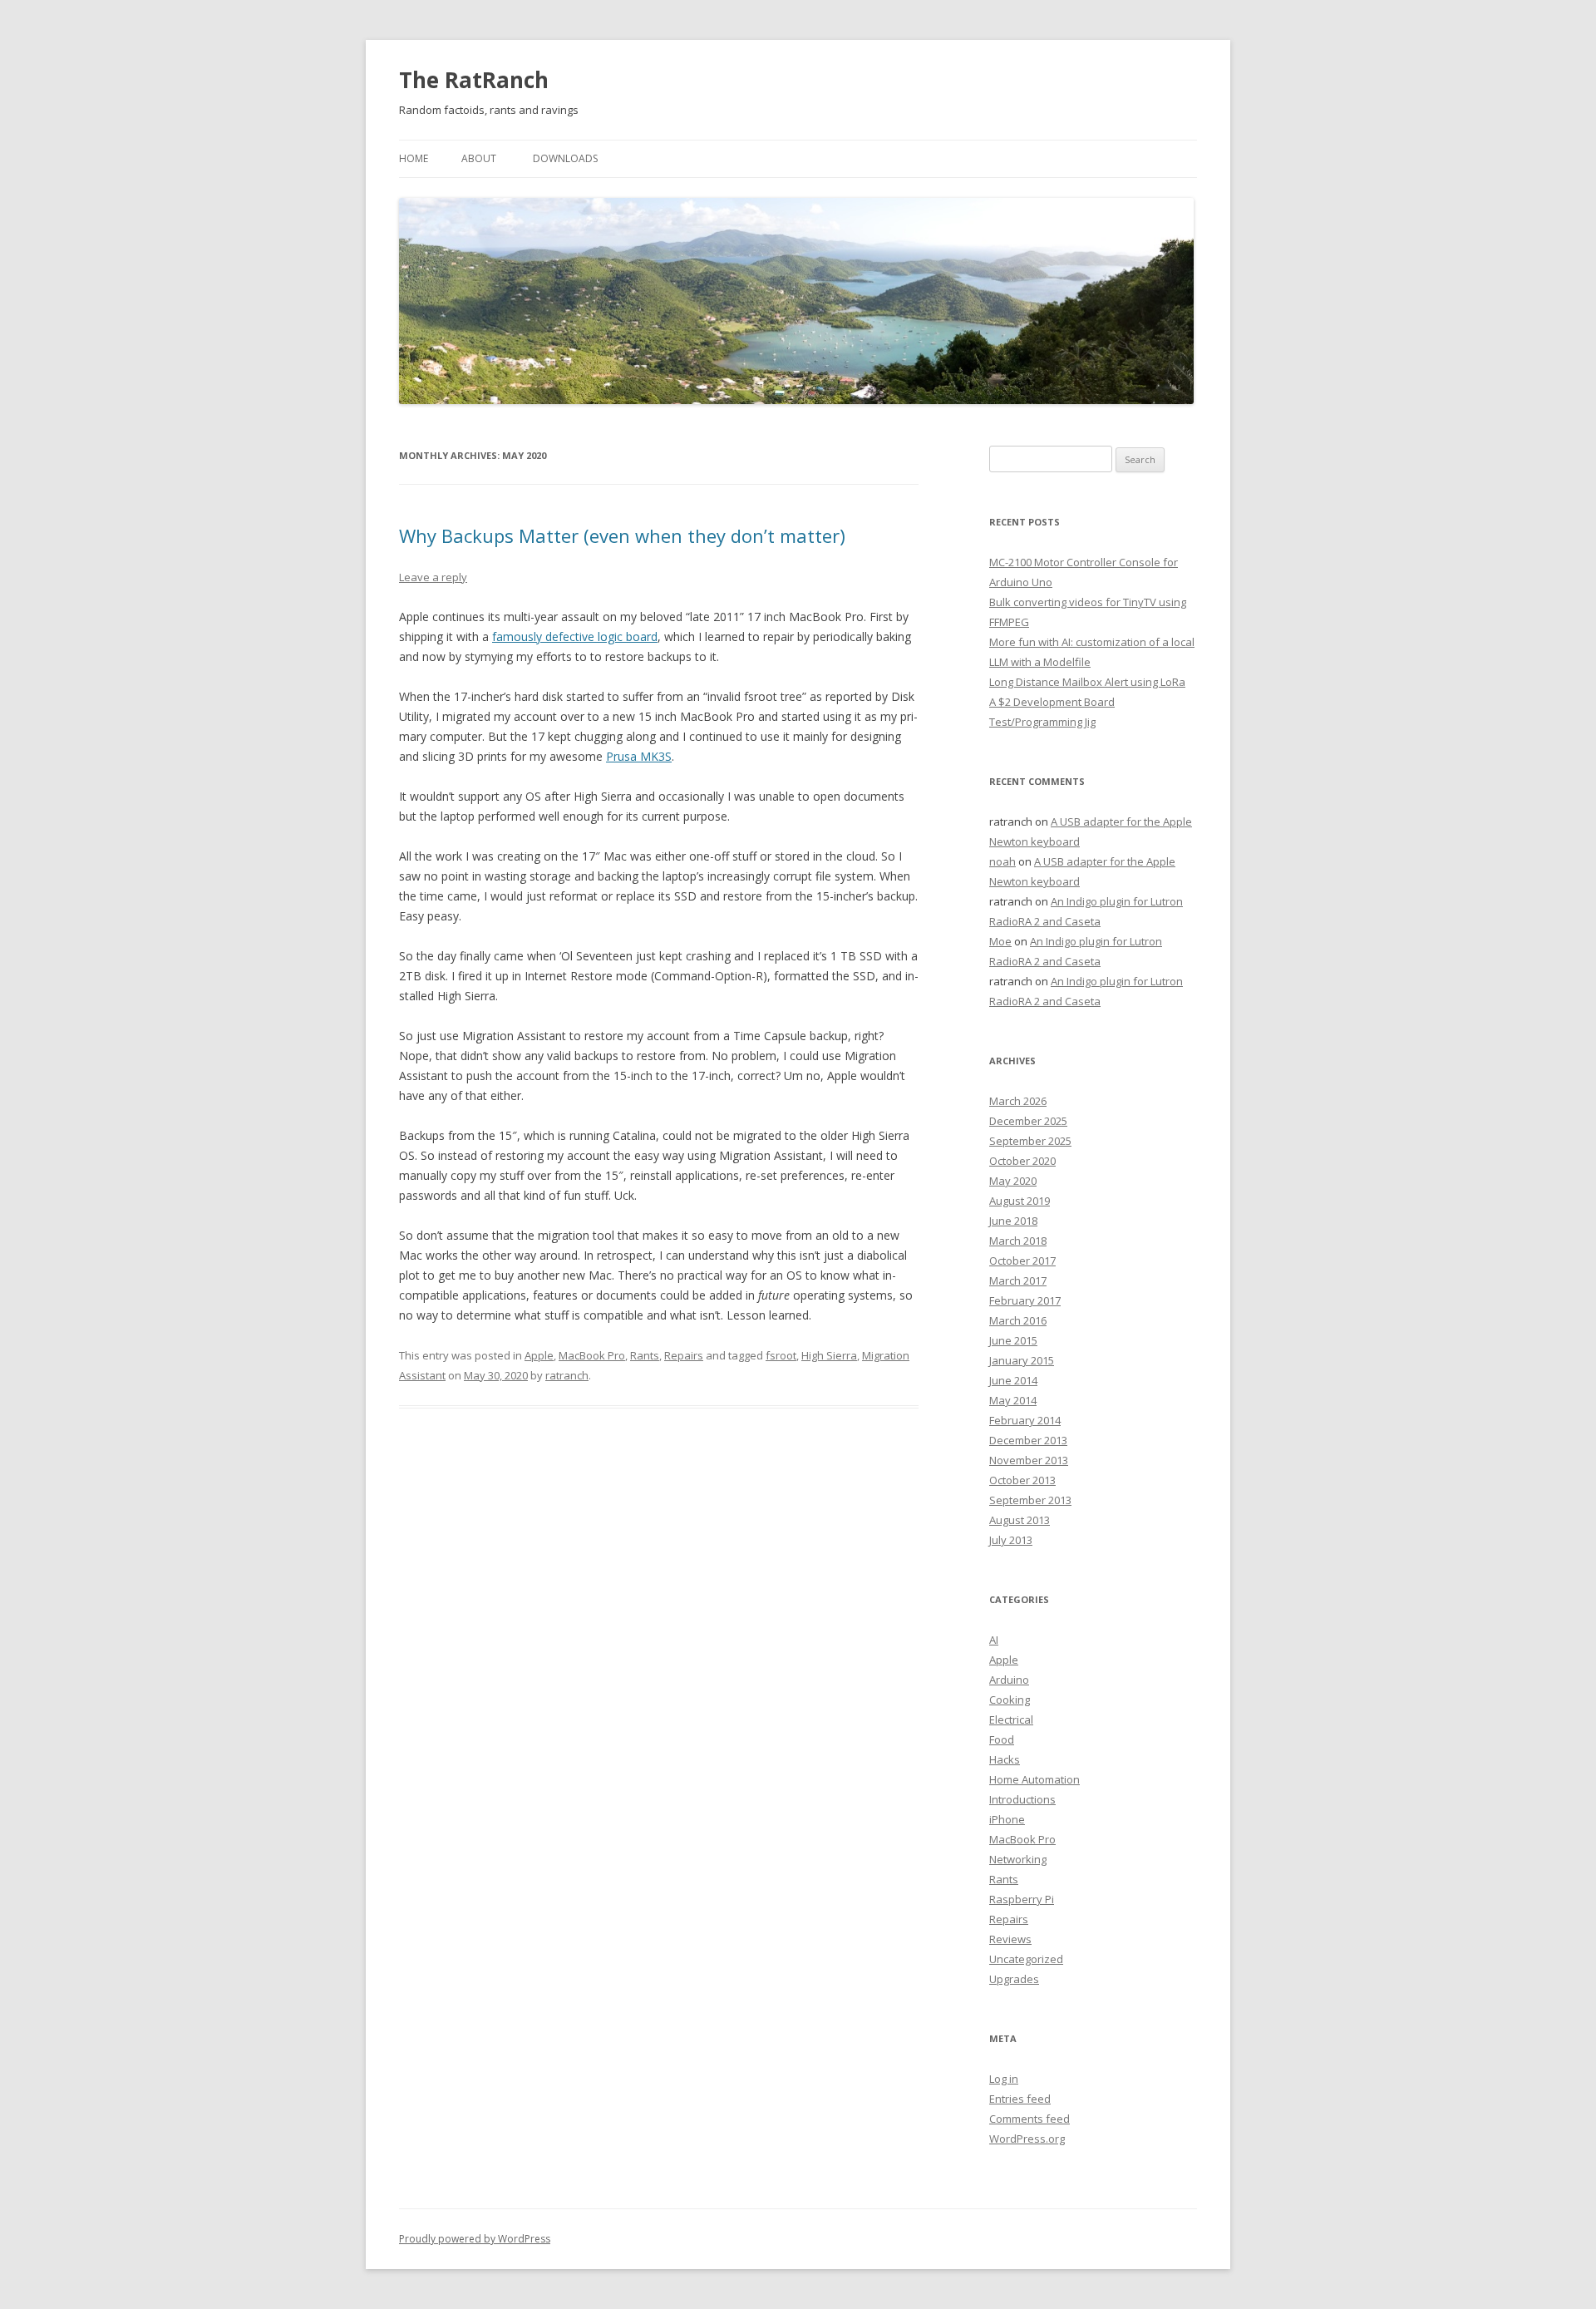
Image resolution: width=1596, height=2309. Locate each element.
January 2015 (1022, 1360)
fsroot (781, 1355)
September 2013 (1030, 1500)
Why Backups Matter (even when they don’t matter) (622, 535)
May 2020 (1013, 1181)
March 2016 (1018, 1320)
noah (1002, 861)
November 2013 (1029, 1460)
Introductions (1022, 1799)
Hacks (1005, 1759)
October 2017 (1022, 1261)
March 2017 (1018, 1280)
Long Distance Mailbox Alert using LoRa (1087, 682)
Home (414, 158)
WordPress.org (1027, 2139)
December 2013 (1028, 1440)
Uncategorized (1026, 1959)
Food (1002, 1739)
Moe (1000, 941)
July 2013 (1011, 1540)
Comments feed (1030, 2119)
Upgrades (1014, 1979)
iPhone (1007, 1819)
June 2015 (1013, 1340)
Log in (1004, 2079)
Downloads (565, 158)
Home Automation (1034, 1779)
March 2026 (1018, 1101)
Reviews (1010, 1939)
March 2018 (1018, 1241)
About (479, 158)
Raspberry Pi (1022, 1899)
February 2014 (1025, 1420)
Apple (539, 1355)
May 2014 (1013, 1400)
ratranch (567, 1375)
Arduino (1009, 1680)
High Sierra (829, 1355)
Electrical (1011, 1719)
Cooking (1010, 1700)
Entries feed (1020, 2099)
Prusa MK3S (639, 756)
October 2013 (1022, 1480)
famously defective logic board (575, 636)
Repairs (684, 1355)
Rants (645, 1355)
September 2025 (1030, 1141)
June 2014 (1013, 1380)
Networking (1018, 1859)
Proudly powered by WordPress (475, 2239)
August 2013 (1020, 1520)
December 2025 (1028, 1121)
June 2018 (1013, 1221)
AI (994, 1640)
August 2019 (1020, 1201)
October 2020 (1022, 1161)
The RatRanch (474, 80)
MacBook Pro (592, 1355)
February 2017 (1025, 1300)
